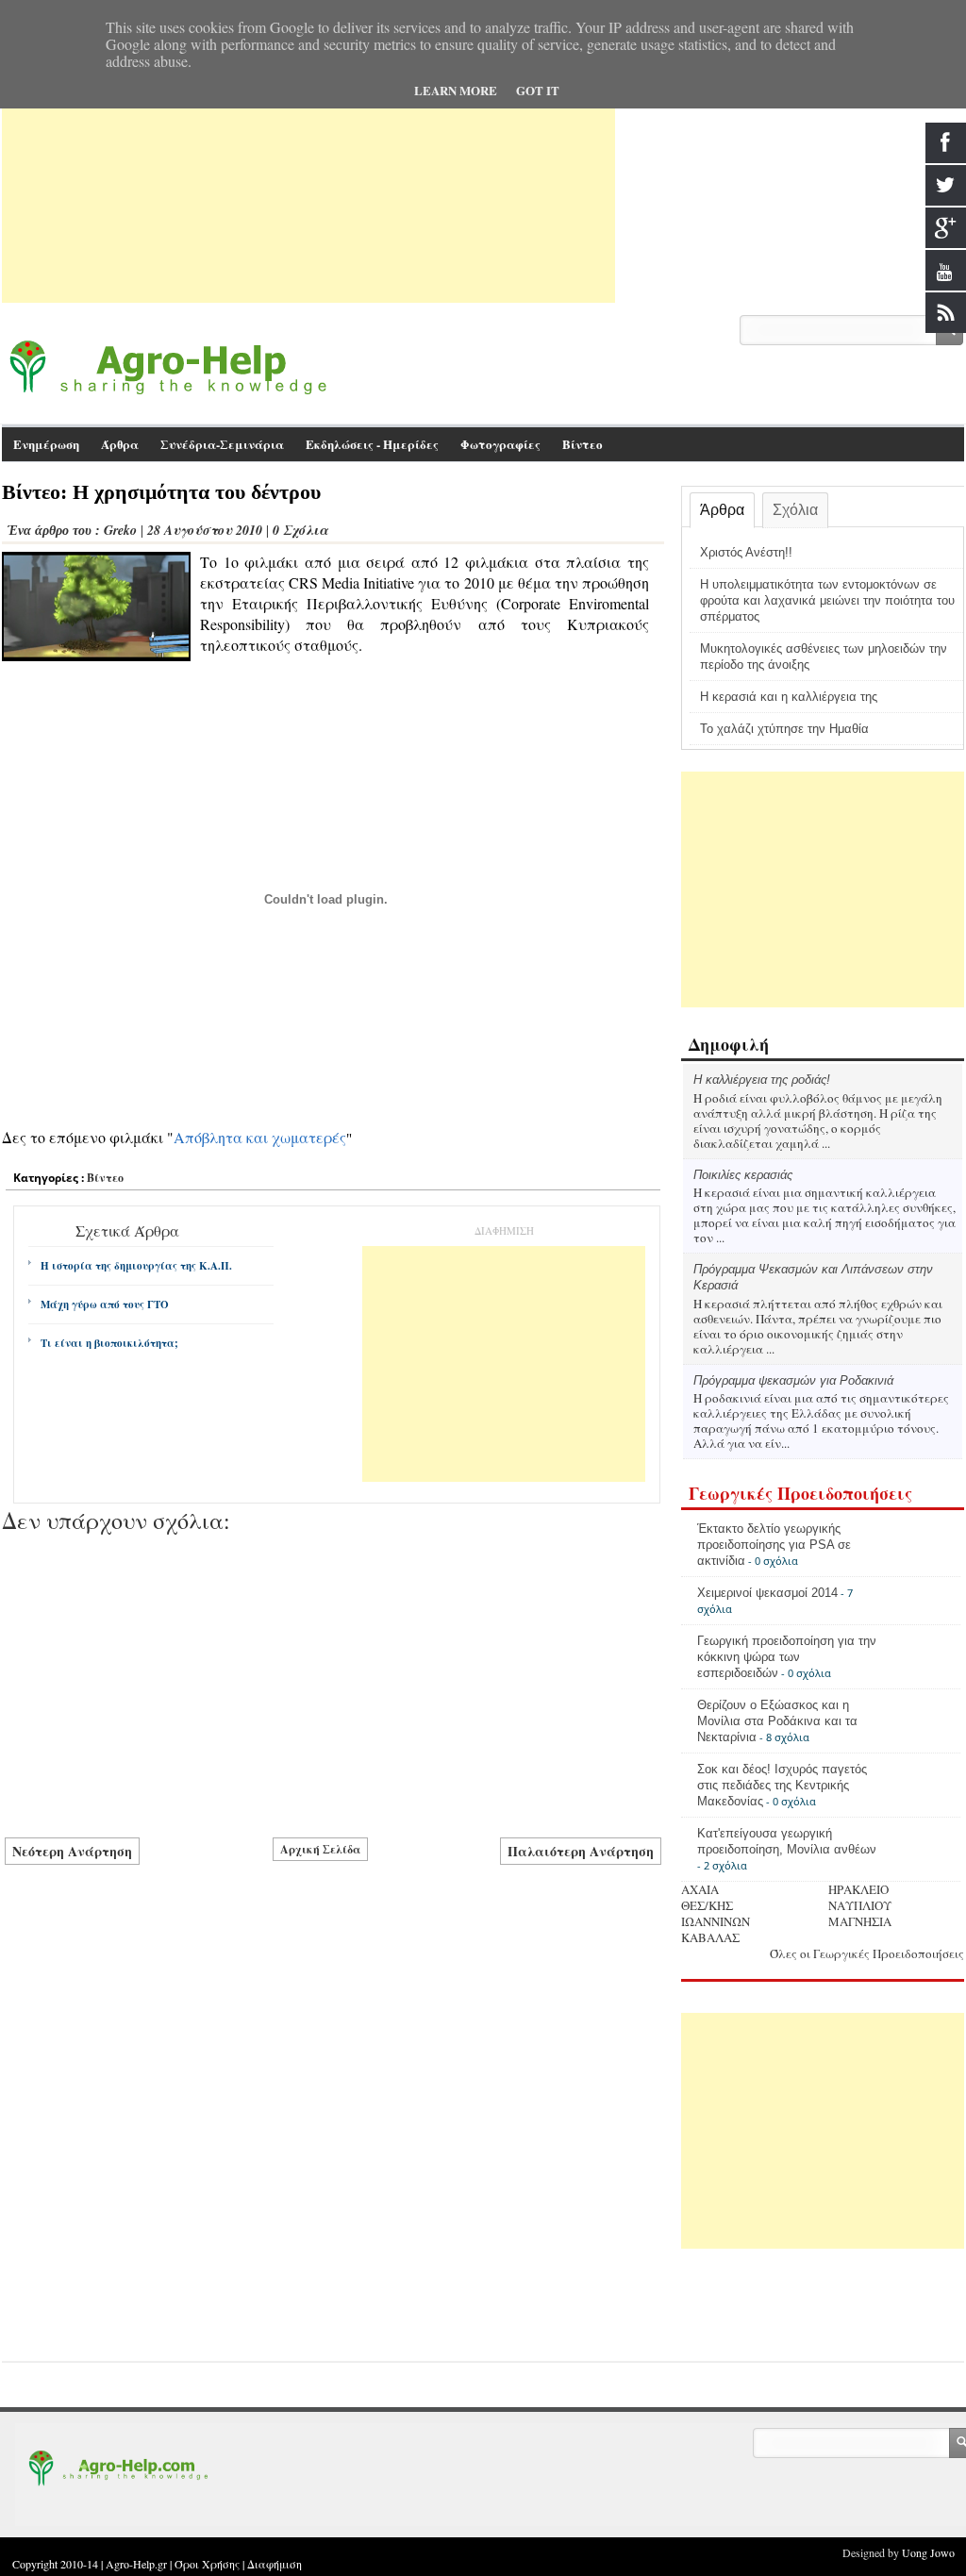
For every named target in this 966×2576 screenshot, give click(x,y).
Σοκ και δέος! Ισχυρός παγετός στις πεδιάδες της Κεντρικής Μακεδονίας (782, 1785)
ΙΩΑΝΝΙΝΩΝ (716, 1921)
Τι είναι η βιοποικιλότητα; (109, 1343)
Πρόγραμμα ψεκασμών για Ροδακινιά (793, 1380)
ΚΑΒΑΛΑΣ (710, 1937)
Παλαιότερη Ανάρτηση (581, 1851)
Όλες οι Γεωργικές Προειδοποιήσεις (867, 1953)
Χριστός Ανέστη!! (746, 552)
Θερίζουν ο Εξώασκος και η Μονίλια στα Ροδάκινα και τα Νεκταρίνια (777, 1721)
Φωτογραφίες (500, 444)
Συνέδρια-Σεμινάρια (222, 444)
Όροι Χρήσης (207, 2564)
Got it (538, 90)
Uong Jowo (928, 2552)
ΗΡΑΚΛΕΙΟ (858, 1889)
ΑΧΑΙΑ (700, 1889)
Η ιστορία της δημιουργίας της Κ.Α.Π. (136, 1266)
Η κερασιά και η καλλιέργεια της (789, 697)
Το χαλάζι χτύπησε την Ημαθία (784, 729)
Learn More (456, 90)
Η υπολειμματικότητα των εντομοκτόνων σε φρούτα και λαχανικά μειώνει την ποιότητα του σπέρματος (827, 600)
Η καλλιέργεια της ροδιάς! (762, 1080)
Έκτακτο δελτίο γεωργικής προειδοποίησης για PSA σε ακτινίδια (774, 1545)
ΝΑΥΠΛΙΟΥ (860, 1905)
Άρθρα (722, 510)
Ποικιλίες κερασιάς (743, 1175)
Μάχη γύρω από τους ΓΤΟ (105, 1305)
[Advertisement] (308, 171)
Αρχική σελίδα (320, 1849)
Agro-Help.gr (136, 2564)
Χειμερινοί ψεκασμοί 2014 (767, 1593)
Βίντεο (583, 444)
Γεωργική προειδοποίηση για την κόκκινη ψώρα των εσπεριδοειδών (787, 1657)
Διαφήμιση (275, 2564)
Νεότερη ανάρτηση (72, 1851)
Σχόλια (795, 510)
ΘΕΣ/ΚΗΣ (707, 1905)
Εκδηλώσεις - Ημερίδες (372, 444)
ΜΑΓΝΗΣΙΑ (860, 1921)
